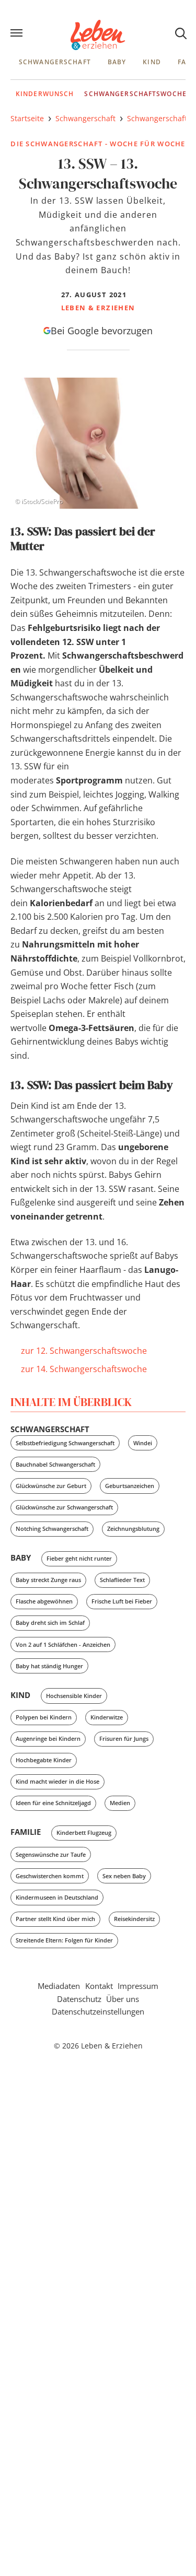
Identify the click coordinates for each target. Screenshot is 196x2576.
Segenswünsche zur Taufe (51, 1854)
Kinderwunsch (45, 94)
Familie (26, 1832)
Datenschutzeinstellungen (98, 2011)
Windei (143, 1443)
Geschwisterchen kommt (50, 1876)
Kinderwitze (107, 1717)
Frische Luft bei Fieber (122, 1601)
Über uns (123, 1999)
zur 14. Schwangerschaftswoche (84, 1369)
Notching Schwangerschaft (52, 1529)
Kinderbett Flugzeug (84, 1833)
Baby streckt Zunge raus (48, 1580)
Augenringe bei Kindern (48, 1738)
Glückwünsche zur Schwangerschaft (64, 1507)
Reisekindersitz (134, 1919)
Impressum (138, 1986)
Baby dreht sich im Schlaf (50, 1623)
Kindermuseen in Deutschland (57, 1897)
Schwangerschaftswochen (138, 94)
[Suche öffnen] (180, 33)
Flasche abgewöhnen (44, 1601)
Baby (117, 62)
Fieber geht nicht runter (79, 1558)
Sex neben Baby (124, 1876)
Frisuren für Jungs (124, 1738)
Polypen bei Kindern (44, 1717)
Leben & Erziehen (98, 35)
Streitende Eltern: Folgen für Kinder (64, 1940)
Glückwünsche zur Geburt (51, 1486)
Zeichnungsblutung (133, 1529)
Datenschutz (79, 1999)
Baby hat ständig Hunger (49, 1666)
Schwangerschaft (55, 62)
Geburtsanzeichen (130, 1486)
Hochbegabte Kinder (44, 1760)
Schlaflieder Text (122, 1580)
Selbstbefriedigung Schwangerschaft (65, 1443)
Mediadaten (59, 1986)
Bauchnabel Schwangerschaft (55, 1464)
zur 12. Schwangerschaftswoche (84, 1351)
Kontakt (99, 1986)
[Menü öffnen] (18, 34)
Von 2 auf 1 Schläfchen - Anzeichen (63, 1644)
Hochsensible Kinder (74, 1696)
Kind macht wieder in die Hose (57, 1781)
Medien (120, 1803)
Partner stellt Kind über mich (55, 1919)
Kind (152, 62)
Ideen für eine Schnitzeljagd (53, 1803)
